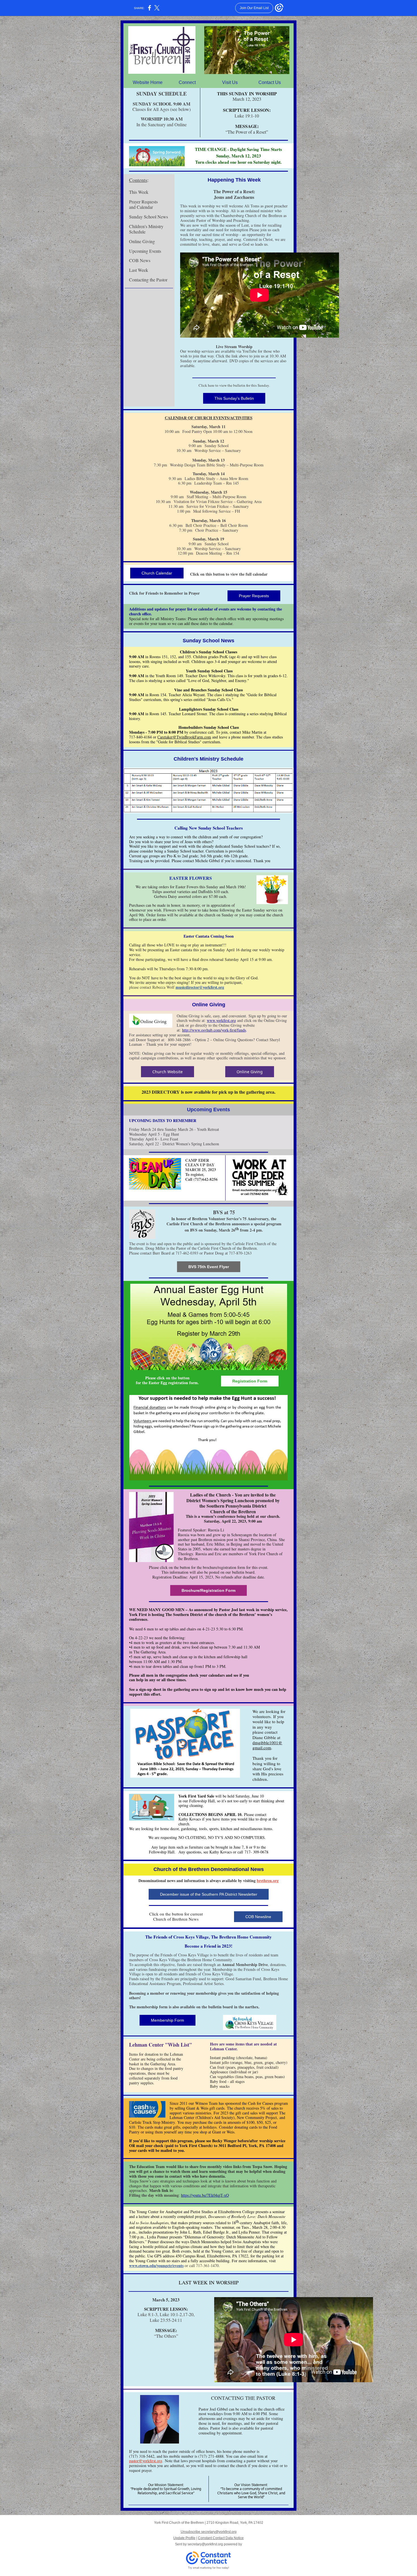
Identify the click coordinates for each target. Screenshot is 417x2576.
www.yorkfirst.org (221, 1020)
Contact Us (270, 82)
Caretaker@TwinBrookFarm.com (184, 737)
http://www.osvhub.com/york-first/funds (214, 1030)
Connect (187, 82)
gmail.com (262, 1748)
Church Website (168, 1072)
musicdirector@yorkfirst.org (200, 987)
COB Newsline (258, 1917)
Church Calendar (157, 573)
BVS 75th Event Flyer (209, 1267)
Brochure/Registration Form (208, 1590)
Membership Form (168, 2020)
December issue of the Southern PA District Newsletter (209, 1894)
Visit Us (230, 82)
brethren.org (268, 1881)
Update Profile (184, 2538)
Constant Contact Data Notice (221, 2538)
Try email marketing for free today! (209, 2568)
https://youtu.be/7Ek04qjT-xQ (205, 2195)
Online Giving (250, 1072)
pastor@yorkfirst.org (146, 2461)
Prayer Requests (254, 596)
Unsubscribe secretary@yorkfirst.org (209, 2532)
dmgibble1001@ (267, 1742)
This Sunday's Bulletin (234, 398)
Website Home (148, 82)
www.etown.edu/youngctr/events (156, 2265)
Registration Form (250, 1381)
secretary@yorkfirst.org (205, 2544)
